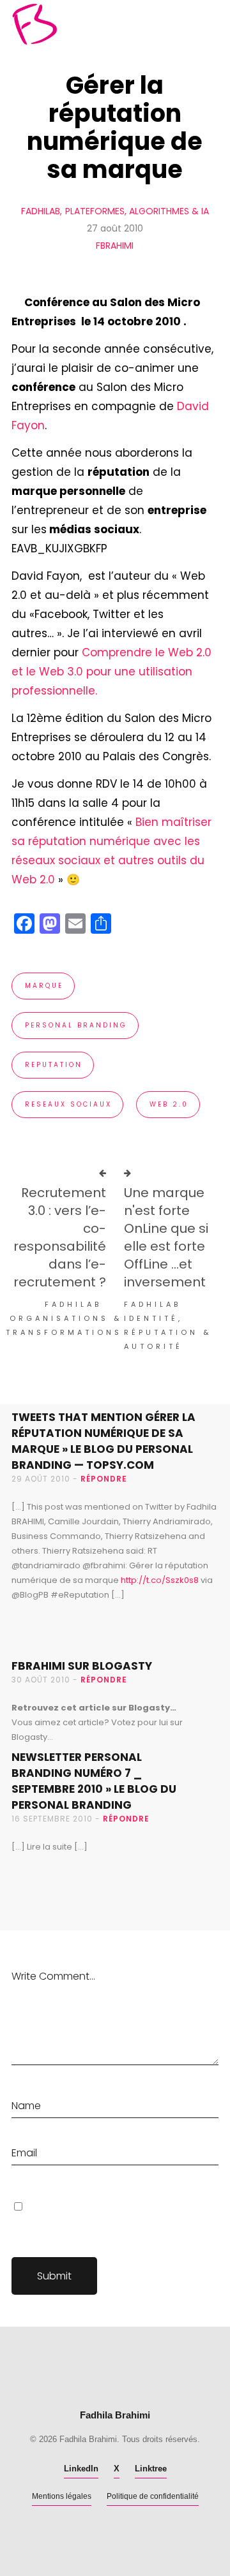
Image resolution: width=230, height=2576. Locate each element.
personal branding (76, 1025)
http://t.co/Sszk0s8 (160, 1580)
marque (44, 986)
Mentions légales (62, 2496)
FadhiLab (41, 211)
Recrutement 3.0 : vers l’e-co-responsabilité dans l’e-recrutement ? (60, 1237)
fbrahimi (115, 246)
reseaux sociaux (68, 1104)
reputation (54, 1065)
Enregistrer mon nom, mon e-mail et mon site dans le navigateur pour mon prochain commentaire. (113, 2223)
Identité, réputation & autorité (168, 1332)
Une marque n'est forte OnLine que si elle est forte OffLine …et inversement (166, 1237)
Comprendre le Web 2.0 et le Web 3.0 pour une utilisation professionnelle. (111, 672)
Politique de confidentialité (153, 2496)
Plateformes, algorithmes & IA (137, 211)
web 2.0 (169, 1104)
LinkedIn (81, 2469)
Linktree (151, 2469)
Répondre (104, 1479)
